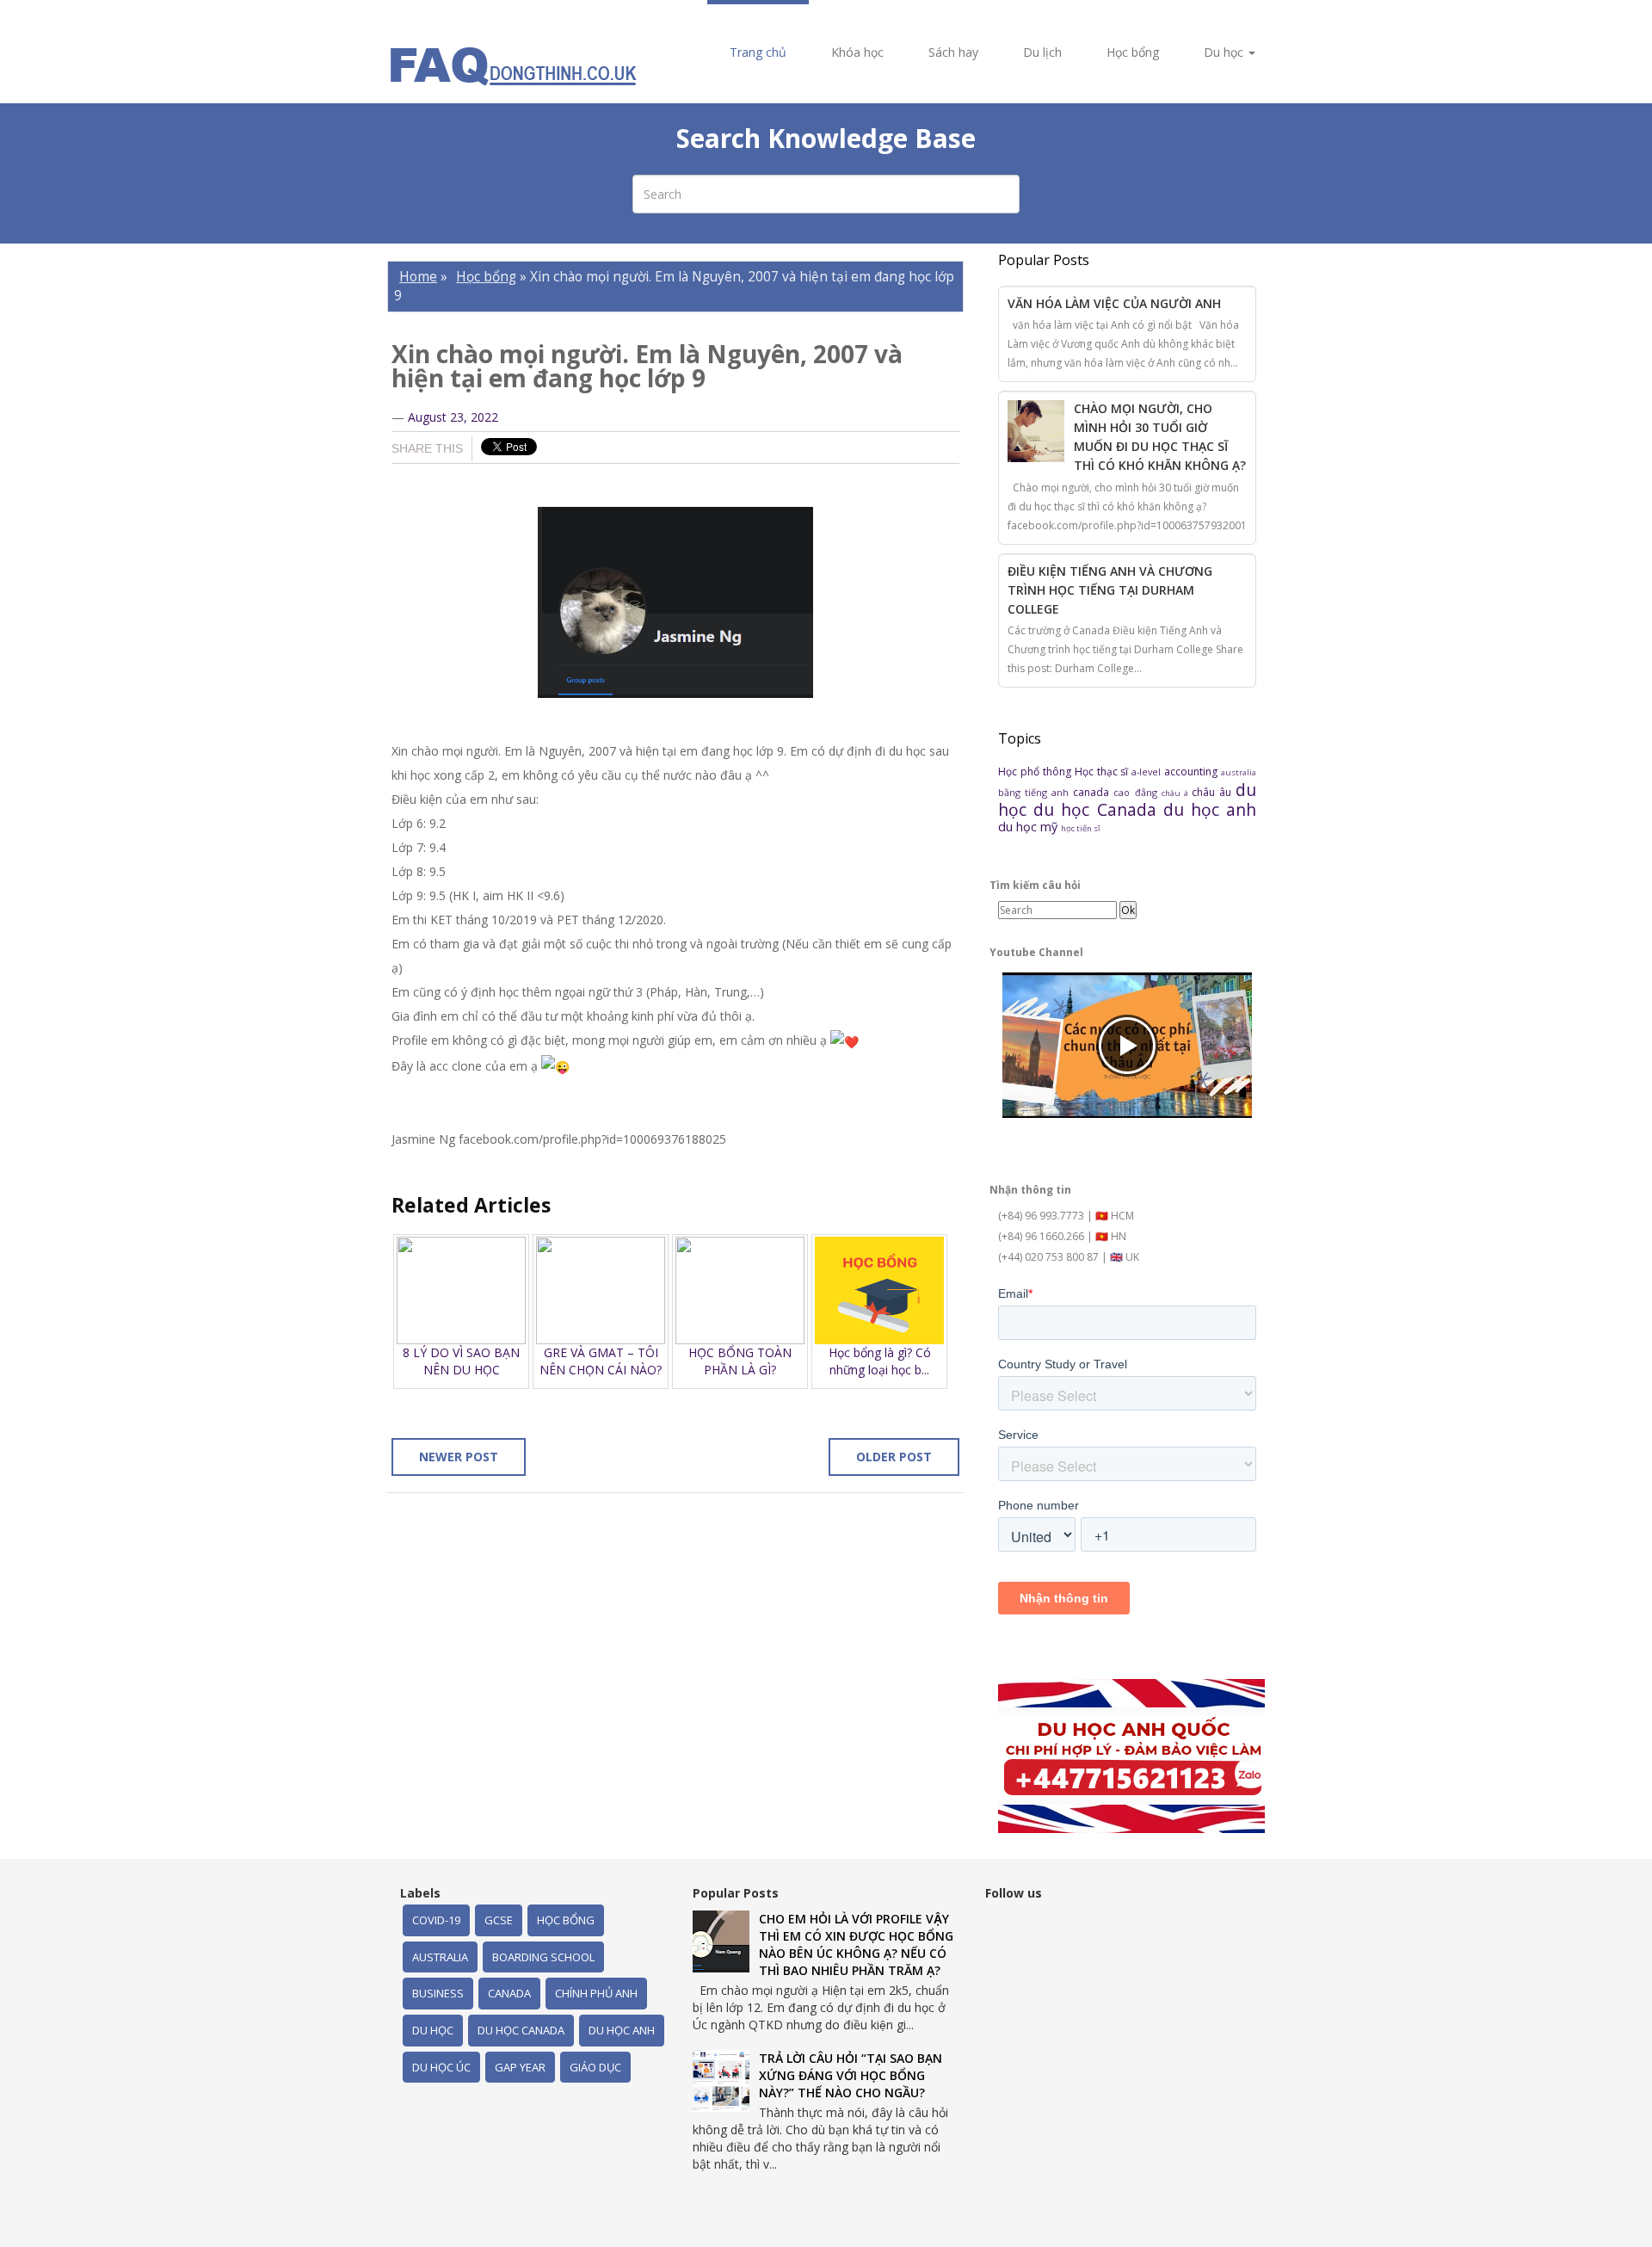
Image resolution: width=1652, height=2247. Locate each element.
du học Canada (1098, 809)
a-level (1148, 772)
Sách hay (953, 52)
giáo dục (595, 2067)
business (438, 1993)
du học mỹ (1029, 827)
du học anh (1210, 809)
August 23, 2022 (453, 417)
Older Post (894, 1457)
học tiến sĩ (1080, 828)
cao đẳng (1137, 792)
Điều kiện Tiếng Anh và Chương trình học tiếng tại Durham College (1110, 590)
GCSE (499, 1920)
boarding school (543, 1957)
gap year (520, 2067)
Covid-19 (436, 1920)
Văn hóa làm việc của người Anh (1114, 303)
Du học (1225, 52)
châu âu (1214, 792)
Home (418, 277)
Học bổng (1133, 52)
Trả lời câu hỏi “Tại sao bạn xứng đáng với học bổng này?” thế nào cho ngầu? (851, 2075)
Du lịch (1042, 52)
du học (433, 2030)
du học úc (441, 2067)
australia (1239, 772)
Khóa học (857, 52)
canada (1093, 792)
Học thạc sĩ (1103, 772)
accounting (1193, 772)
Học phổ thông (1036, 772)
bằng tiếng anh (1036, 792)
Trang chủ (758, 52)
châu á (1177, 793)
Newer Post (459, 1457)
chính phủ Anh (596, 1993)
